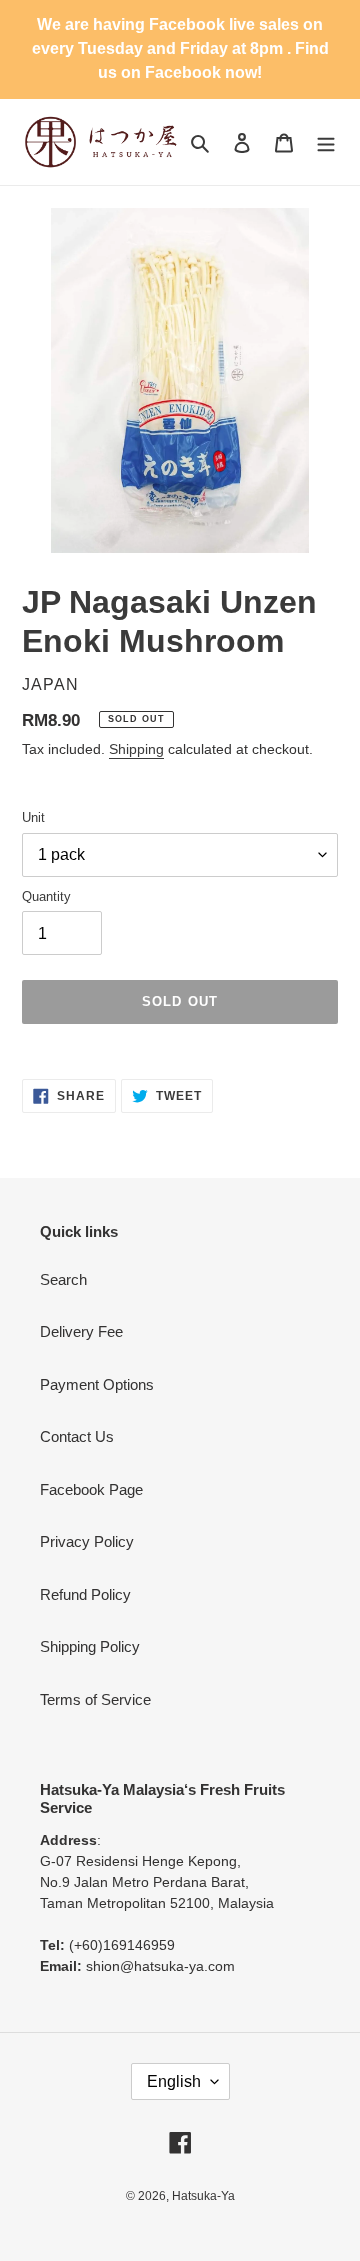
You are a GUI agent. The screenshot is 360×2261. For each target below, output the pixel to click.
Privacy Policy (87, 1541)
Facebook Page (91, 1489)
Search (63, 1279)
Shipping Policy (90, 1646)
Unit (33, 817)
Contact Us (77, 1436)
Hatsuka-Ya (203, 2196)
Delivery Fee (81, 1331)
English (174, 2081)
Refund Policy (85, 1594)
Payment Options (97, 1384)
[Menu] (326, 142)
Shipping (136, 749)
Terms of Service (95, 1699)
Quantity (46, 896)
